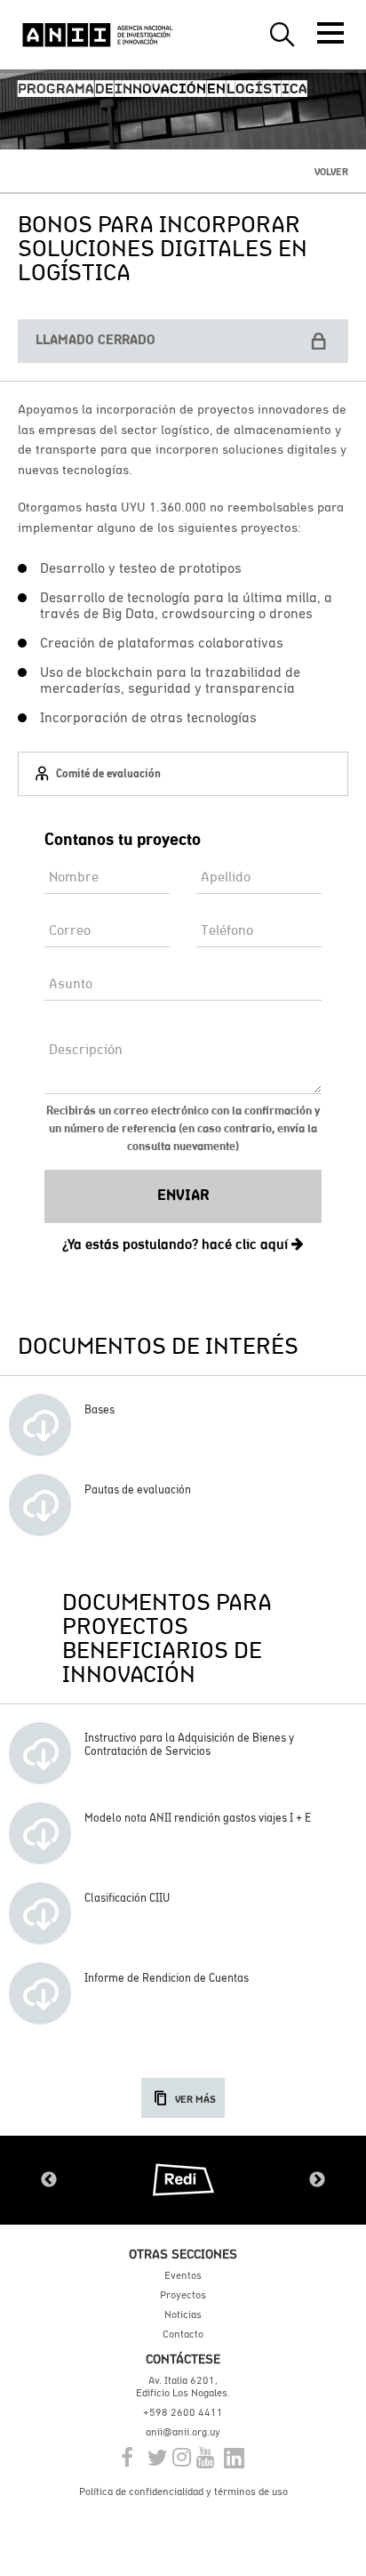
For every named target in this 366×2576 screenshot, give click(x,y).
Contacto (183, 2334)
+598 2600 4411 (183, 2412)
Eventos (183, 2275)
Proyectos (183, 2295)
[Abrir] (330, 33)
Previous (49, 2180)
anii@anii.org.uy (183, 2432)
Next (317, 2180)
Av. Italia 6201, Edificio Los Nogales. (183, 2387)
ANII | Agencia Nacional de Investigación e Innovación (98, 35)
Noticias (183, 2314)
